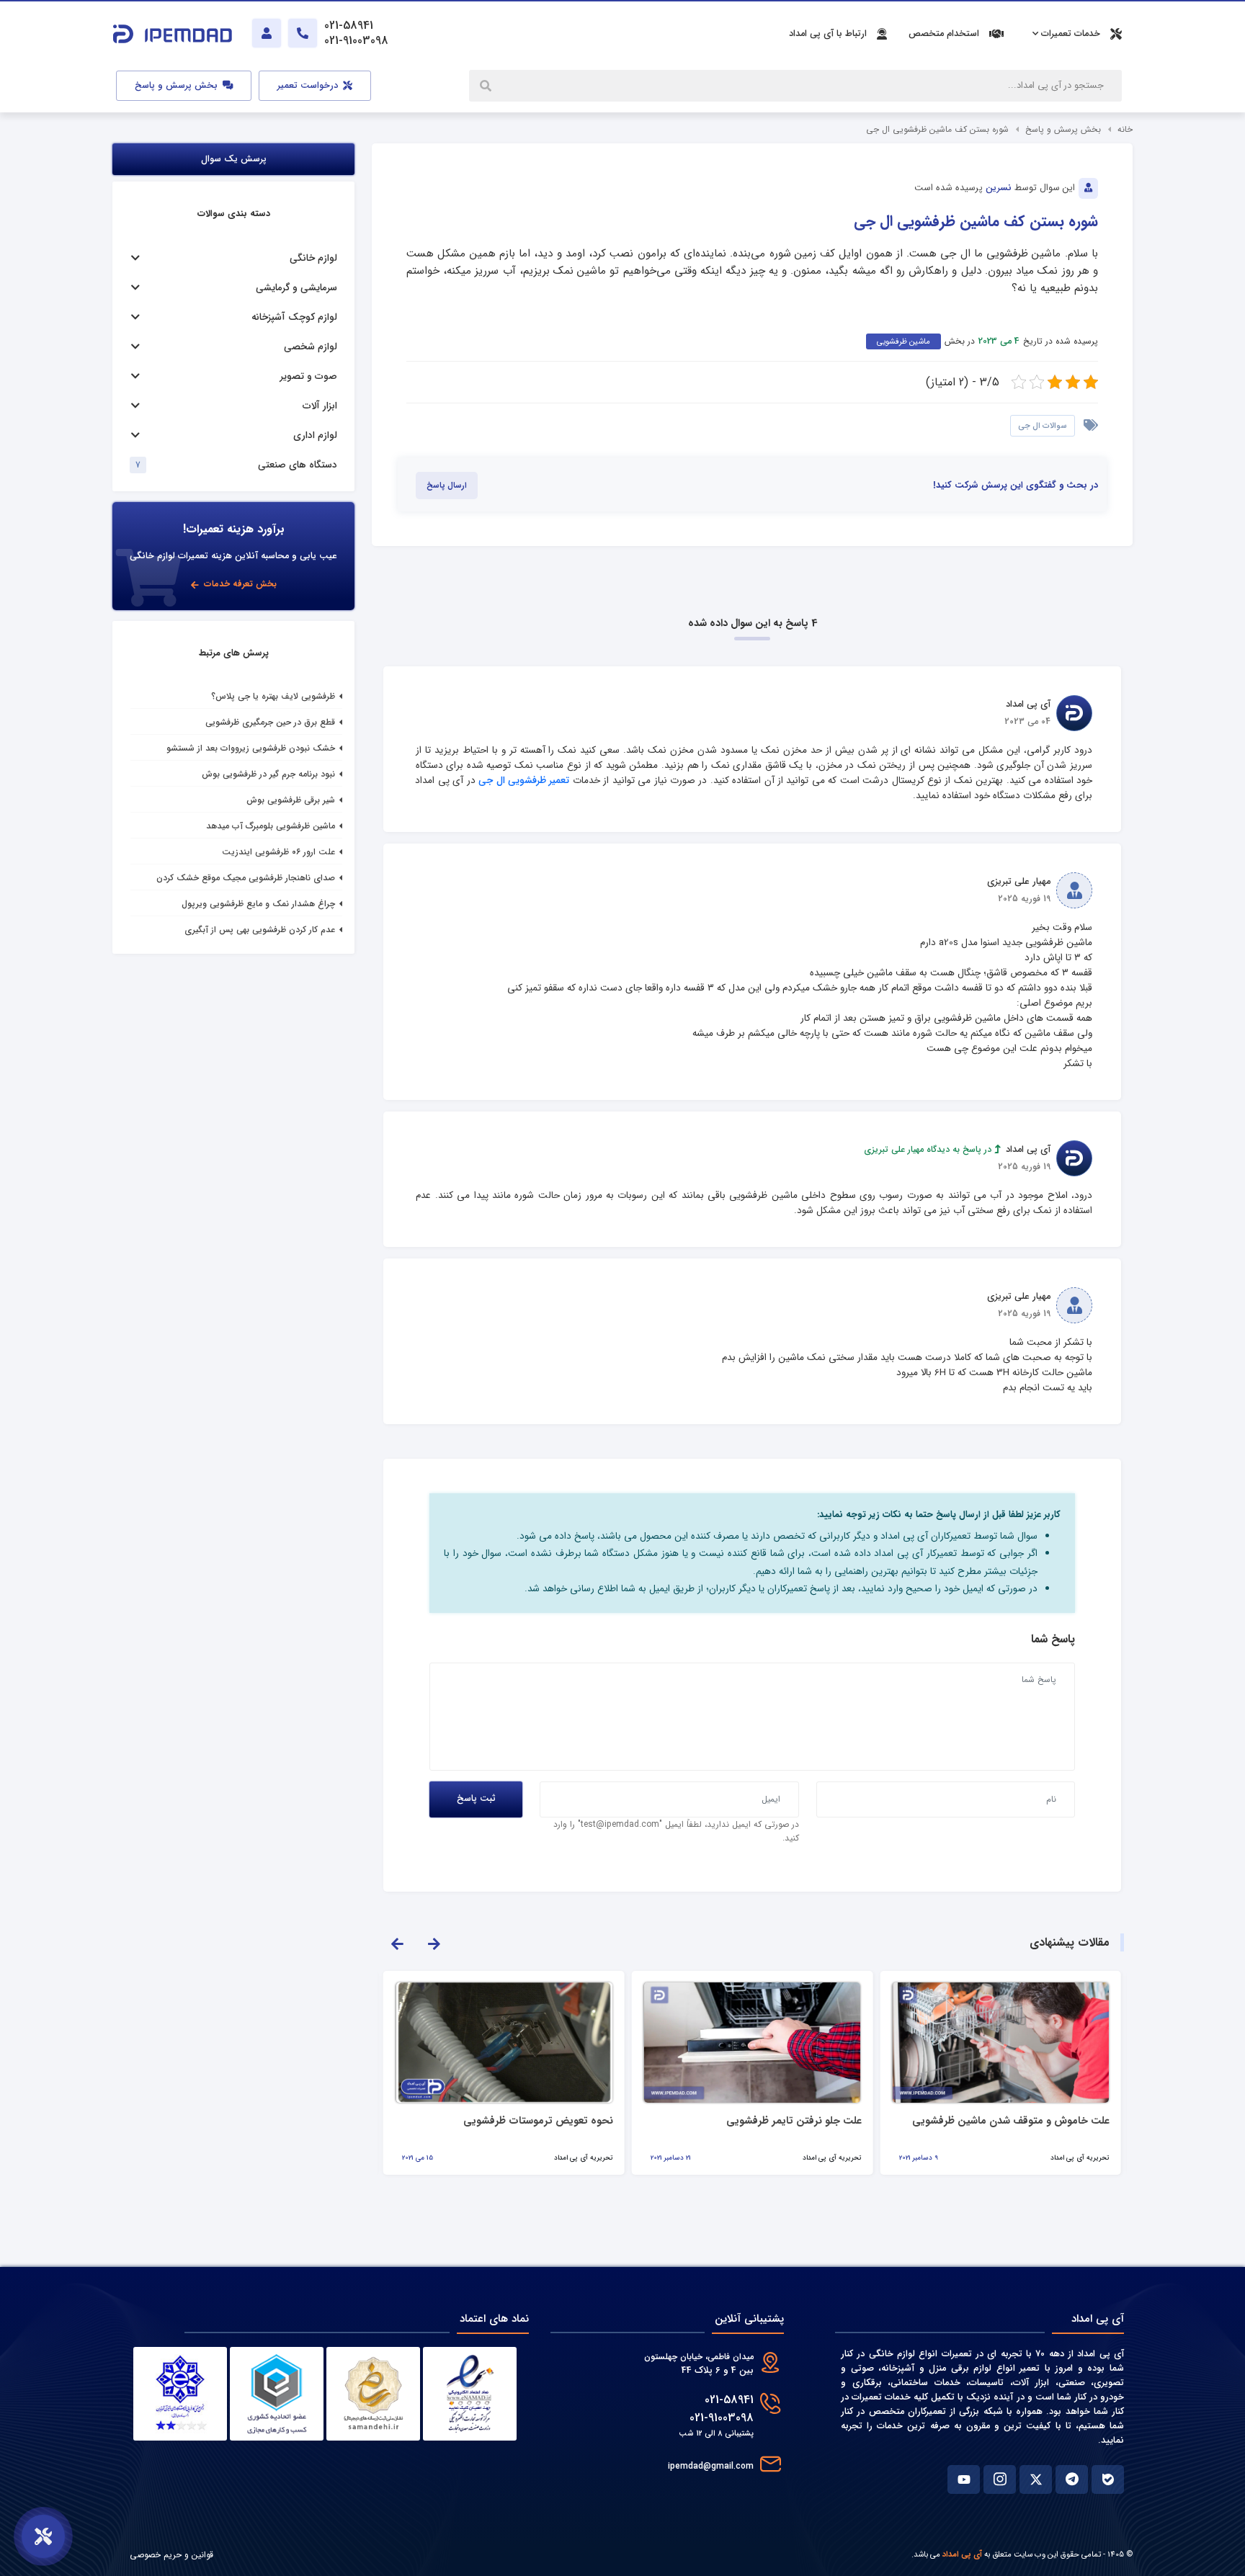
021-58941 (729, 2400)
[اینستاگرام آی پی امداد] (1000, 2479)
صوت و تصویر (309, 376)
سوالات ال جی (1043, 426)
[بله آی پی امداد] (1108, 2479)
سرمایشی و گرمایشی (296, 288)
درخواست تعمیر (309, 86)
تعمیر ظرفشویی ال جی (524, 781)
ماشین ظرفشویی (903, 341)
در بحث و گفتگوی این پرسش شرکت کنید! (1016, 486)
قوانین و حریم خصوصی (171, 2555)
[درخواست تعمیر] (43, 2536)
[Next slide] (434, 1943)
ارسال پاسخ (447, 486)
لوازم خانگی (313, 258)
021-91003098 (722, 2418)
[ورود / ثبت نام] (267, 33)
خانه (1125, 129)
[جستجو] (487, 86)
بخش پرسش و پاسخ (178, 86)
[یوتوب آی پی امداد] (964, 2479)
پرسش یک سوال (234, 159)
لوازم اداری (315, 435)
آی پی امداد (962, 2554)
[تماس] (303, 33)
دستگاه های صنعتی (298, 465)
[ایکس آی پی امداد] (1036, 2479)
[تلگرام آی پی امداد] (1072, 2479)
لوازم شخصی (311, 347)
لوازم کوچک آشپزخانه (294, 317)
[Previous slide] (397, 1943)
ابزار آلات (320, 406)
